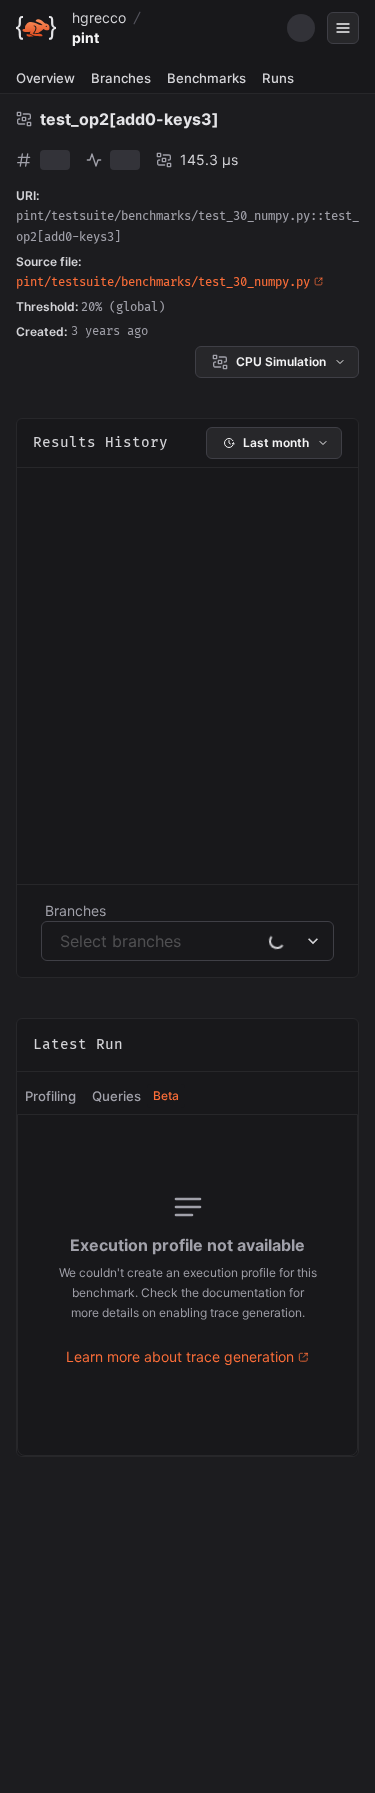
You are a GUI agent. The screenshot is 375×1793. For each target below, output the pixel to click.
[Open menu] (343, 28)
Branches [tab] (121, 78)
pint (85, 37)
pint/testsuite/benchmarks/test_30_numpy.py (163, 282)
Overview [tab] (45, 78)
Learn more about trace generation (180, 1356)
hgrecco (99, 17)
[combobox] (62, 941)
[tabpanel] (187, 1285)
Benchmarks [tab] (206, 78)
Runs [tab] (278, 78)
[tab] (50, 1097)
